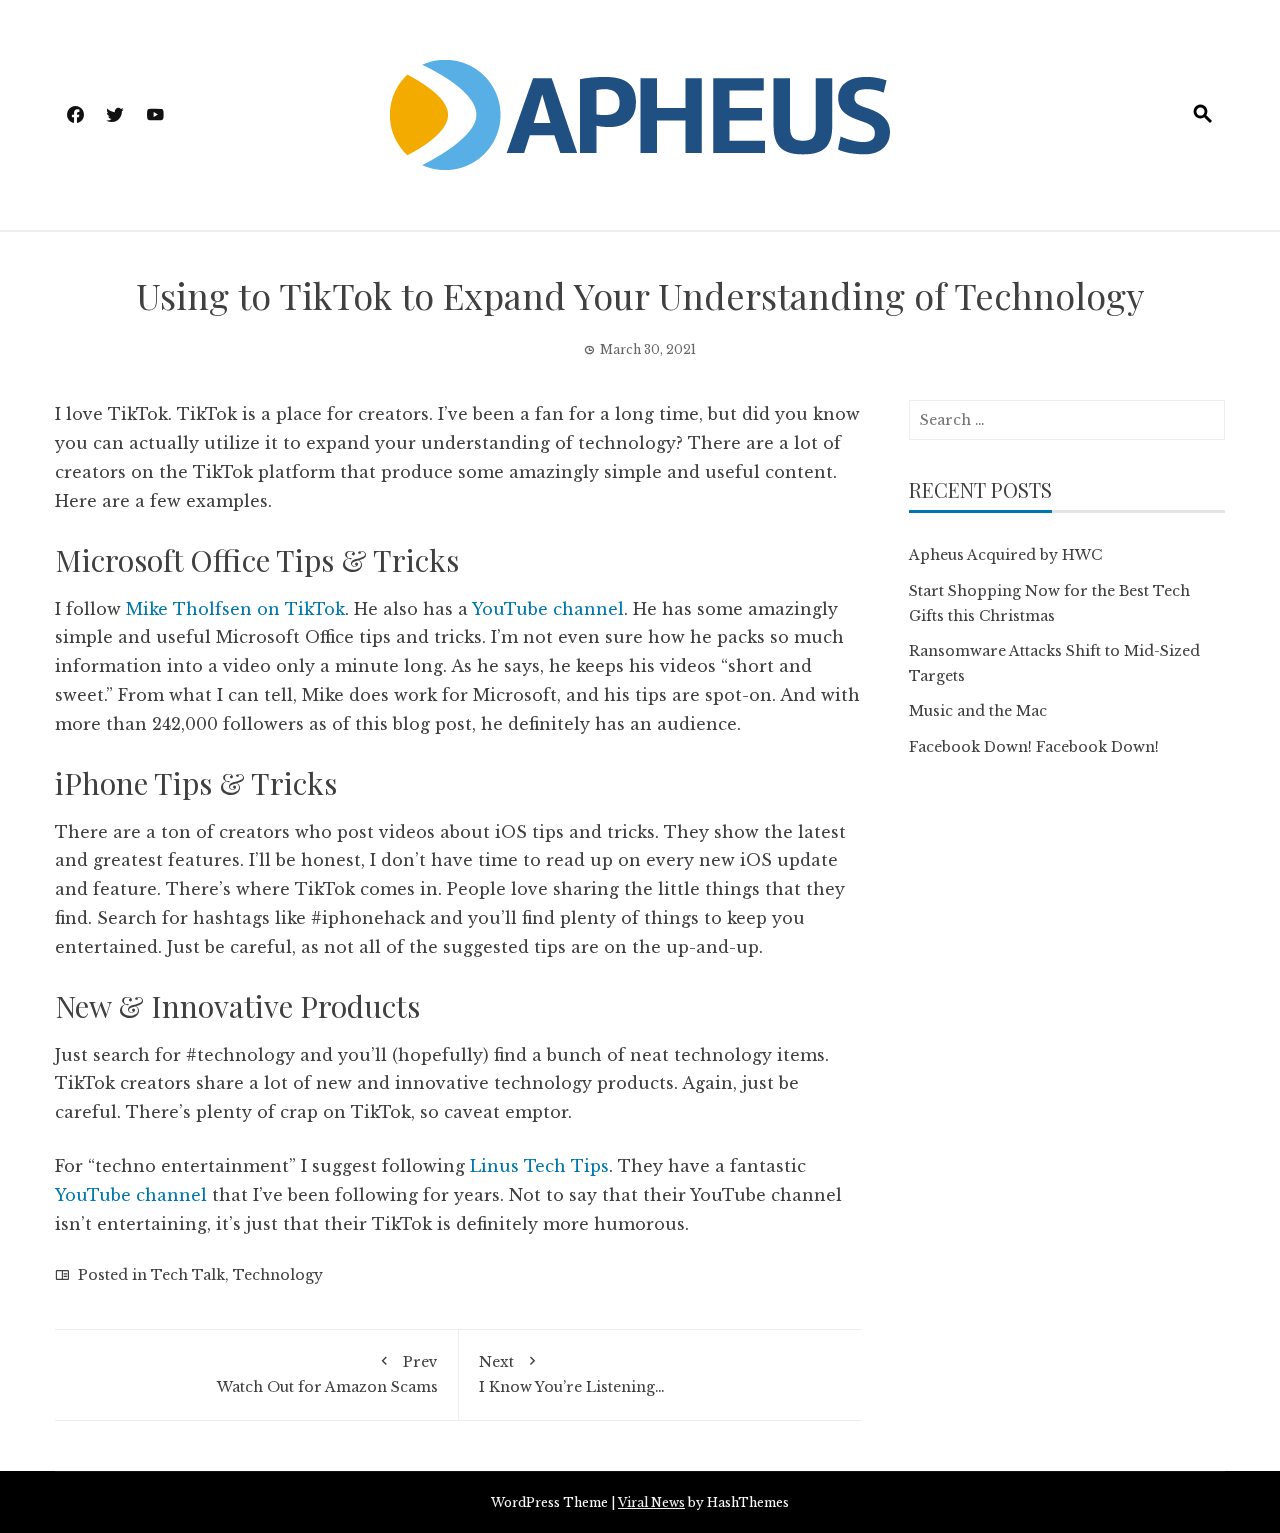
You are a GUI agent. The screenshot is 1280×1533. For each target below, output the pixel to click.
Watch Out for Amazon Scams (327, 1374)
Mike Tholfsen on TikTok (235, 609)
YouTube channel (548, 609)
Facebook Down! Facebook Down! (1034, 747)
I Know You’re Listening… (572, 1374)
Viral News (651, 1502)
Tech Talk (188, 1275)
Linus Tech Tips (539, 1166)
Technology (278, 1275)
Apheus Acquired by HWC (1005, 555)
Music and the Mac (978, 711)
